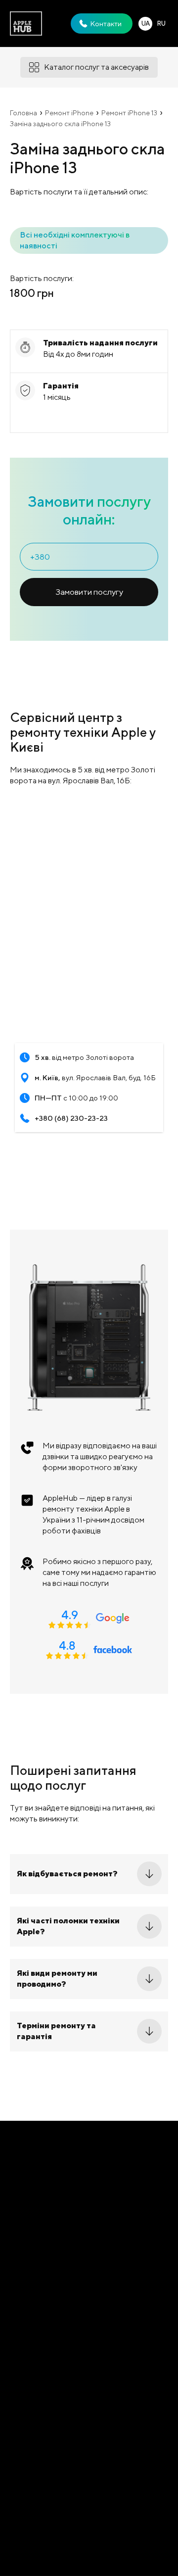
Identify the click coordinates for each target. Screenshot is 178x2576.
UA (146, 24)
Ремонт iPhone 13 (129, 113)
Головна (23, 113)
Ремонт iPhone (69, 113)
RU (161, 24)
